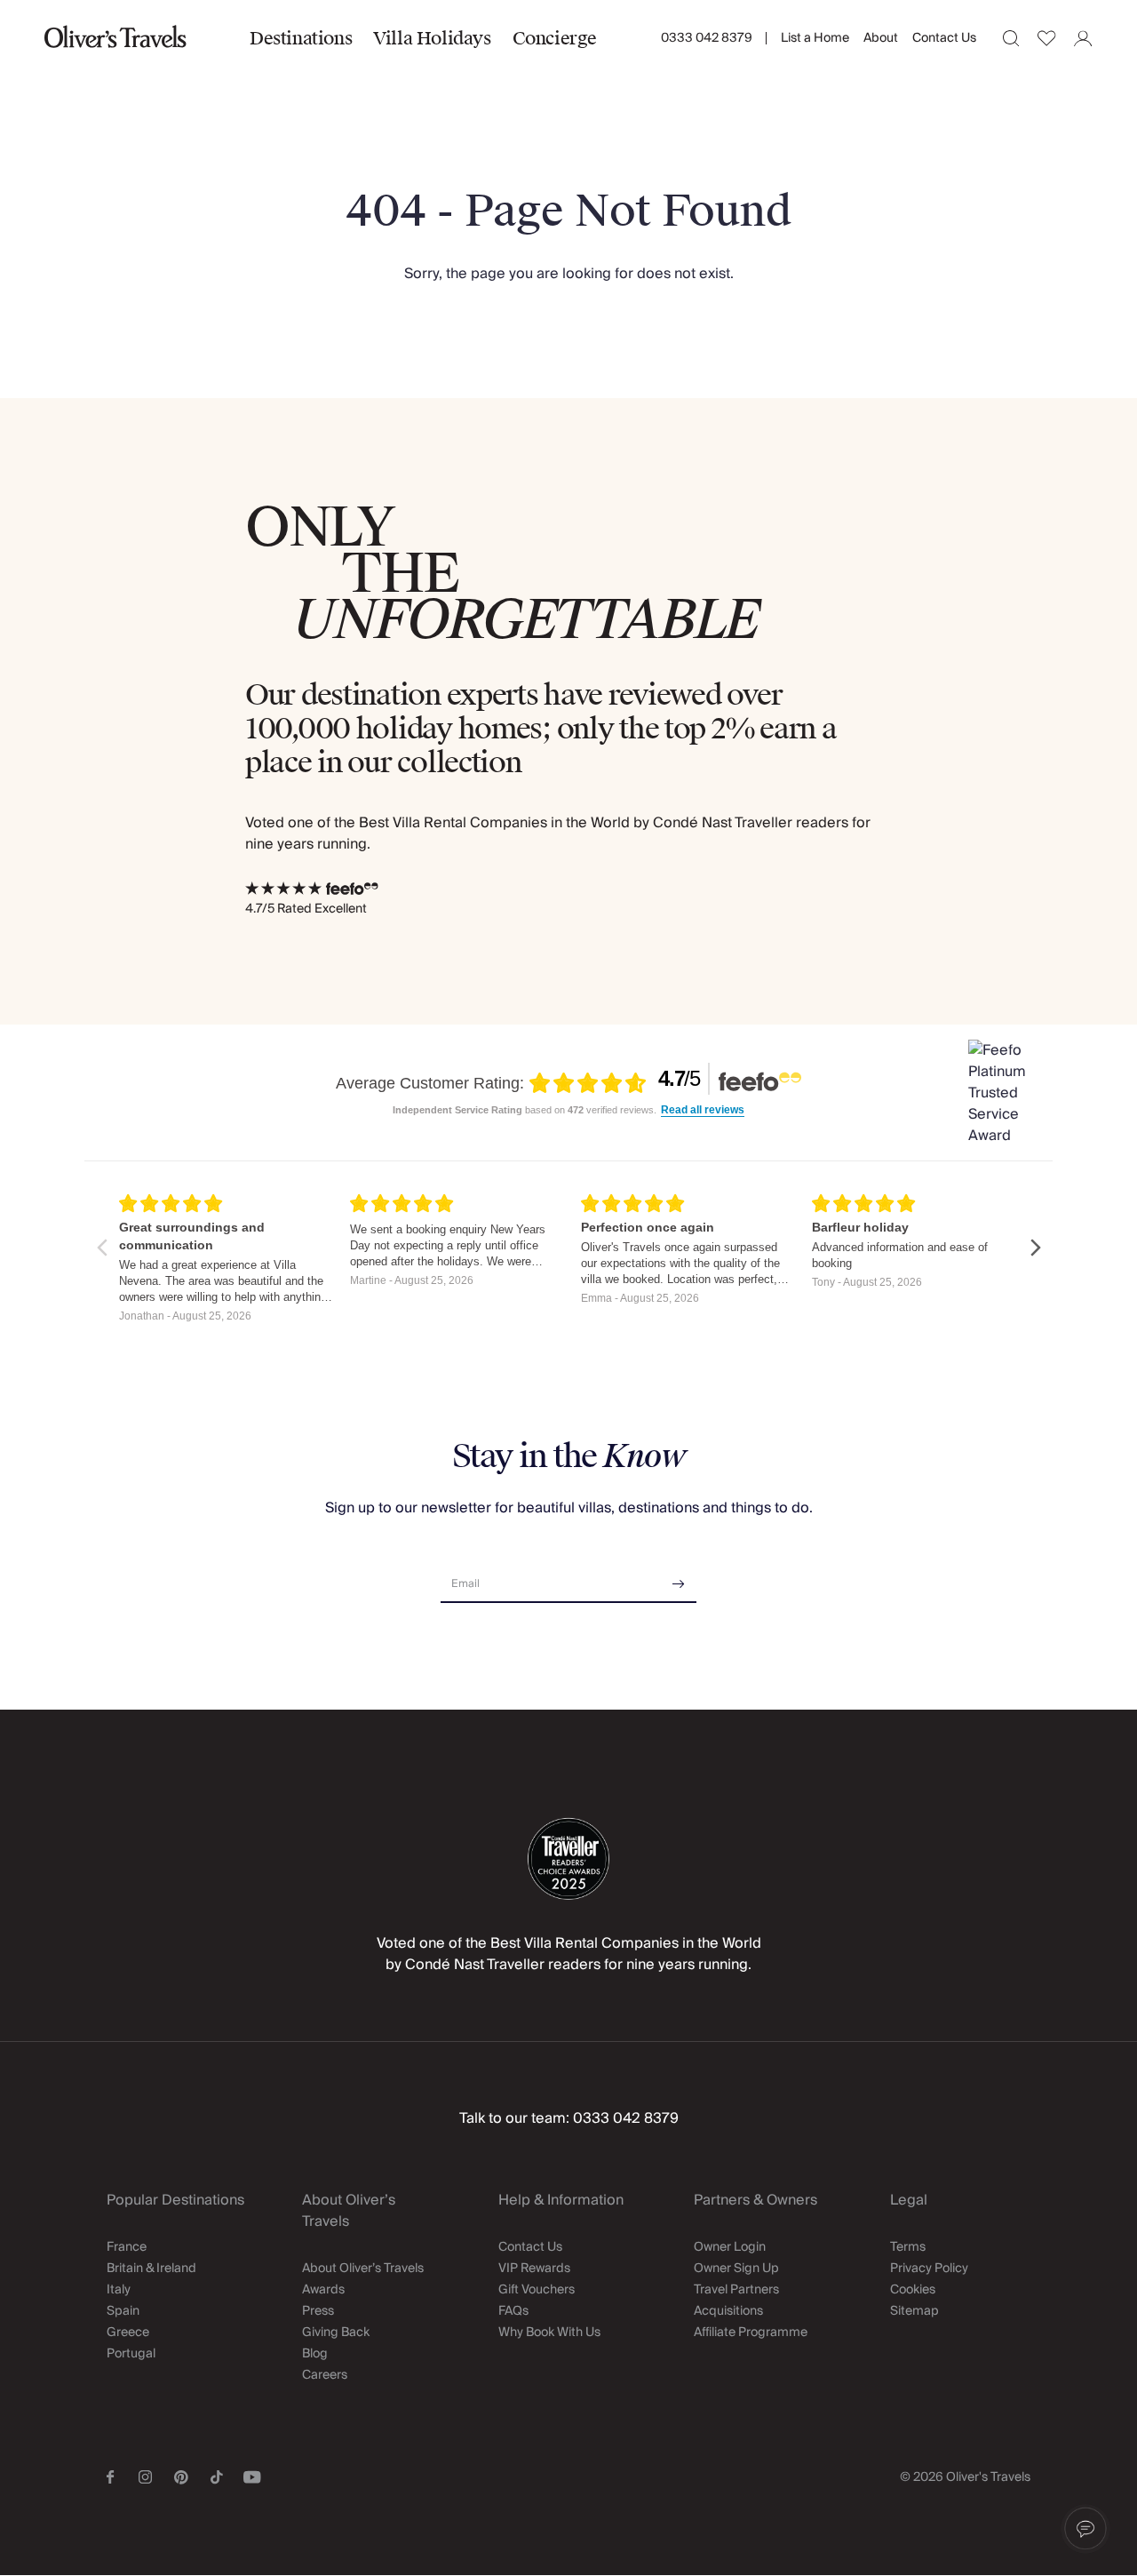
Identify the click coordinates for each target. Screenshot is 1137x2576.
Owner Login (730, 2247)
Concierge (555, 38)
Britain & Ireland (151, 2269)
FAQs (513, 2311)
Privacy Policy (929, 2269)
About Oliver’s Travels (363, 2269)
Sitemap (914, 2311)
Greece (128, 2333)
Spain (123, 2311)
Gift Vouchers (537, 2290)
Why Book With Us (549, 2333)
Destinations (301, 38)
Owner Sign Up (736, 2269)
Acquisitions (728, 2311)
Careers (325, 2375)
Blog (315, 2354)
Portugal (131, 2354)
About (881, 38)
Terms (908, 2247)
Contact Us (944, 38)
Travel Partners (736, 2290)
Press (318, 2311)
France (127, 2247)
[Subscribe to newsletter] (679, 1578)
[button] (1085, 2529)
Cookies (913, 2290)
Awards (323, 2290)
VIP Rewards (534, 2269)
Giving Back (336, 2333)
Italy (119, 2290)
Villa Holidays (432, 38)
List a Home (815, 38)
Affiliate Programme (751, 2333)
